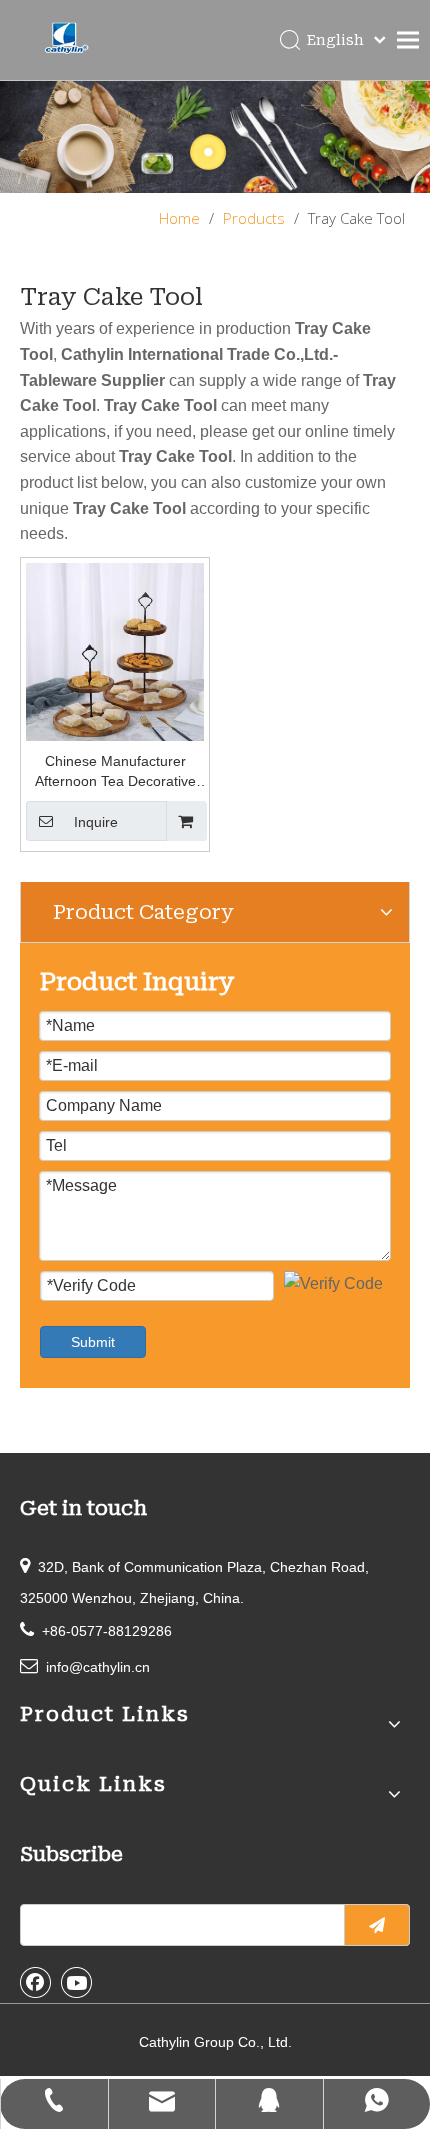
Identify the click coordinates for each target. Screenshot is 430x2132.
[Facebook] (36, 1982)
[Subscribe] (377, 1925)
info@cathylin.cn (98, 1667)
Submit (93, 1342)
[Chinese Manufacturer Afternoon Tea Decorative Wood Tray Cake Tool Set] (115, 650)
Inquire (96, 822)
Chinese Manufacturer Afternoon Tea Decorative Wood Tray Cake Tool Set (115, 772)
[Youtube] (77, 1982)
